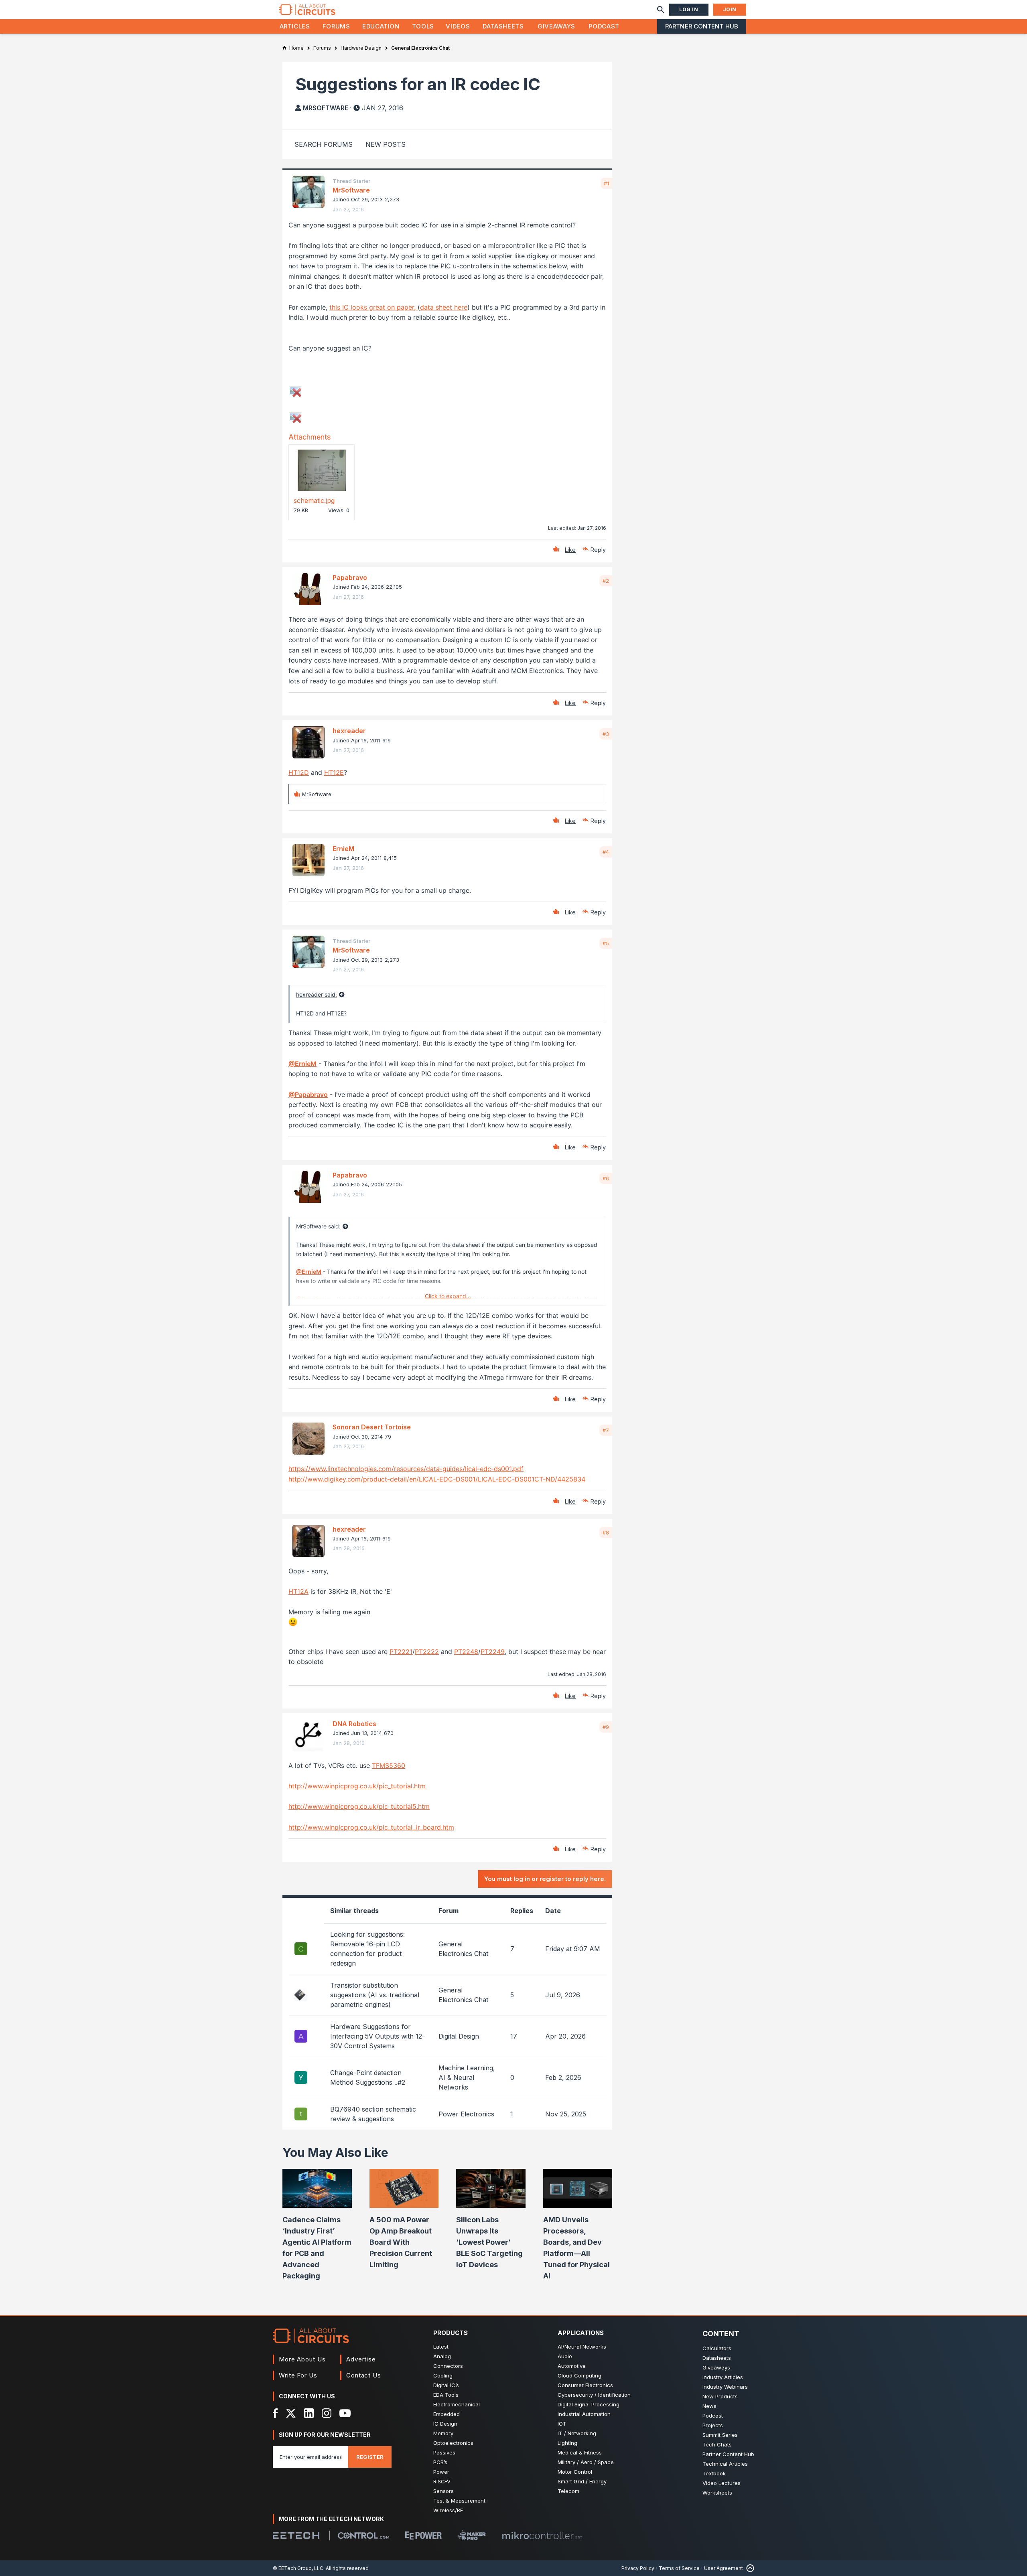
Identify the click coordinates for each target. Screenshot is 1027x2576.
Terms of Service (679, 2568)
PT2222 (427, 1652)
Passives (444, 2452)
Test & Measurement (459, 2501)
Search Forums (324, 144)
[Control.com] (363, 2535)
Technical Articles (725, 2464)
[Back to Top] (749, 2568)
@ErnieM (302, 1064)
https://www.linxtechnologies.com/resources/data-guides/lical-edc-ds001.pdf (406, 1469)
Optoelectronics (453, 2443)
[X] (291, 2413)
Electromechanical (457, 2404)
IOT (562, 2424)
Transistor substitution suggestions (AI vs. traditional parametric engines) (375, 1995)
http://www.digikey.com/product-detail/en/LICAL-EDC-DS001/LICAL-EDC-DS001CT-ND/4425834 (437, 1479)
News (709, 2406)
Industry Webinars (725, 2387)
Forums (336, 26)
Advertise (361, 2359)
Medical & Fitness (580, 2452)
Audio (565, 2356)
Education (381, 26)
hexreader (349, 731)
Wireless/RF (448, 2510)
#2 (606, 581)
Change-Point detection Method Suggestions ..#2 (368, 2077)
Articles (295, 26)
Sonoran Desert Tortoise (372, 1427)
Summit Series (720, 2435)
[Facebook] (275, 2413)
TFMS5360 (389, 1765)
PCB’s (440, 2462)
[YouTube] (345, 2413)
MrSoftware (326, 108)
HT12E (334, 772)
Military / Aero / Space (586, 2462)
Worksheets (717, 2493)
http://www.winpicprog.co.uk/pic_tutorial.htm (357, 1786)
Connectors (448, 2366)
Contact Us (364, 2375)
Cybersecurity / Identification (594, 2395)
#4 (606, 852)
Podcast (604, 26)
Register (370, 2457)
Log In (689, 9)
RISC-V (442, 2481)
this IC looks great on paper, (373, 307)
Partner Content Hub (702, 26)
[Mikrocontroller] (542, 2535)
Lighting (567, 2443)
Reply (598, 550)
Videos (458, 26)
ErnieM (343, 849)
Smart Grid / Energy (582, 2481)
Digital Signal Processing (589, 2404)
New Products (720, 2396)
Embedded (447, 2414)
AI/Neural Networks (582, 2347)
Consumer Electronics (585, 2385)
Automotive (572, 2366)
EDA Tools (446, 2395)
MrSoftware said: (318, 1226)
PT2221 (401, 1652)
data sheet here (444, 307)
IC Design (445, 2424)
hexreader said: (317, 994)
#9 (606, 1727)
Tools (423, 26)
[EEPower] (423, 2535)
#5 (606, 943)
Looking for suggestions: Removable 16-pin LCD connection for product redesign (367, 1949)
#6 (606, 1178)
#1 (606, 183)
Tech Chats (717, 2444)
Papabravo (350, 578)
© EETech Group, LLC (298, 2568)
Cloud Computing (579, 2375)
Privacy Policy (638, 2568)
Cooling (443, 2375)
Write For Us (298, 2375)
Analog (442, 2356)
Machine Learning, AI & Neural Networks (467, 2077)
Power (441, 2472)
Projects (713, 2425)
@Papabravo (308, 1094)
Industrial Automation (584, 2414)
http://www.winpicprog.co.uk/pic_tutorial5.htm (359, 1806)
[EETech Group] (296, 2535)
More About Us (302, 2359)
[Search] (661, 10)
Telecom (568, 2491)
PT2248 (466, 1652)
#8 (606, 1532)
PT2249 (493, 1652)
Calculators (717, 2348)
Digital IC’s (446, 2385)
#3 (606, 734)
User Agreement (724, 2568)
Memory (443, 2433)
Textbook (714, 2473)
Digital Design (459, 2036)
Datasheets (503, 26)
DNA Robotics (354, 1724)
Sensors (443, 2491)
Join (730, 9)
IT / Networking (577, 2433)
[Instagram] (327, 2413)
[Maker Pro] (472, 2535)
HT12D (299, 772)
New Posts (386, 144)
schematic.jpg (314, 501)
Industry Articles (723, 2377)
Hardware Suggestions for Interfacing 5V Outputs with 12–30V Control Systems (378, 2036)
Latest (441, 2347)
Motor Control (575, 2472)
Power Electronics (466, 2114)
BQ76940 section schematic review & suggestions (373, 2114)
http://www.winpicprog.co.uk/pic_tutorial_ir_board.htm (371, 1827)
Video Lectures (722, 2483)
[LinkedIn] (309, 2413)
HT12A (298, 1591)
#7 (606, 1430)
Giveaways (556, 26)
